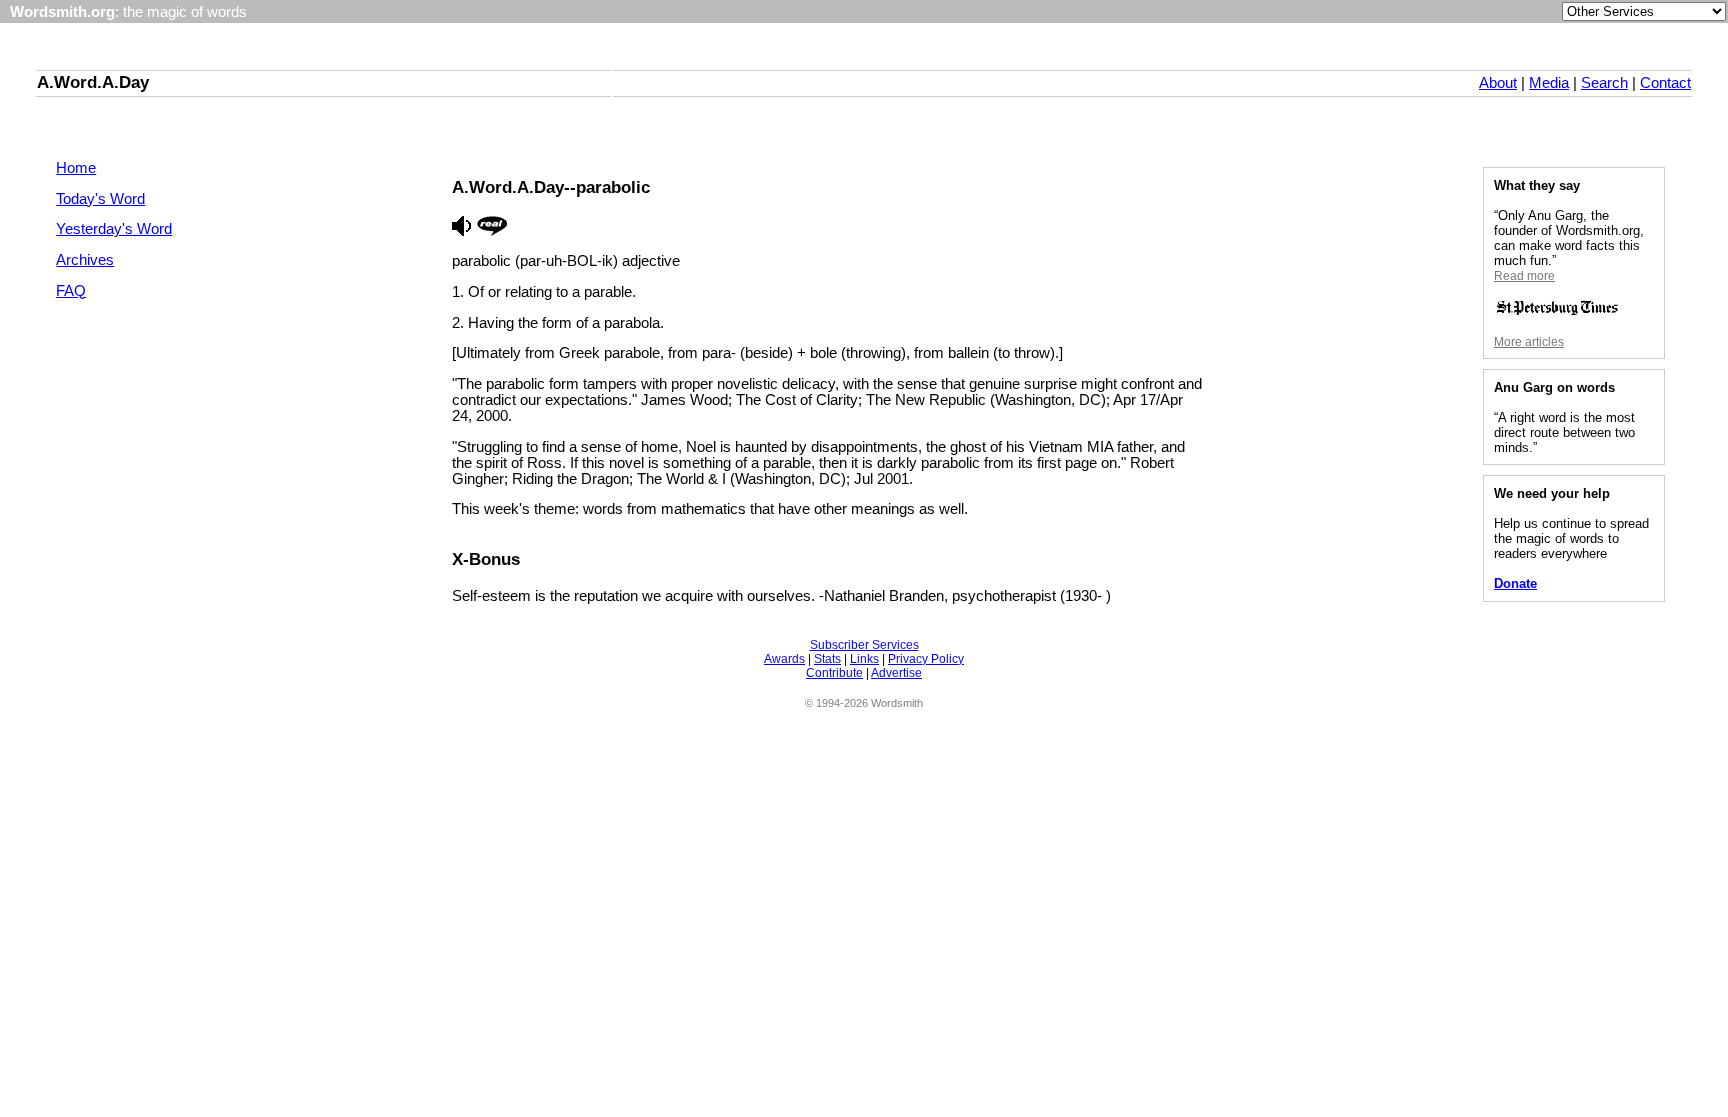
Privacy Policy (926, 659)
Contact (1665, 83)
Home (76, 168)
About (1498, 83)
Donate (1515, 583)
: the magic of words (128, 12)
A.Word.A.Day (93, 82)
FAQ (71, 291)
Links (864, 659)
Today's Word (100, 199)
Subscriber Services (864, 645)
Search (1604, 83)
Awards (784, 659)
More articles (1529, 342)
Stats (827, 659)
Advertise (896, 673)
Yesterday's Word (114, 229)
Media (1549, 83)
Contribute (834, 673)
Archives (85, 260)
